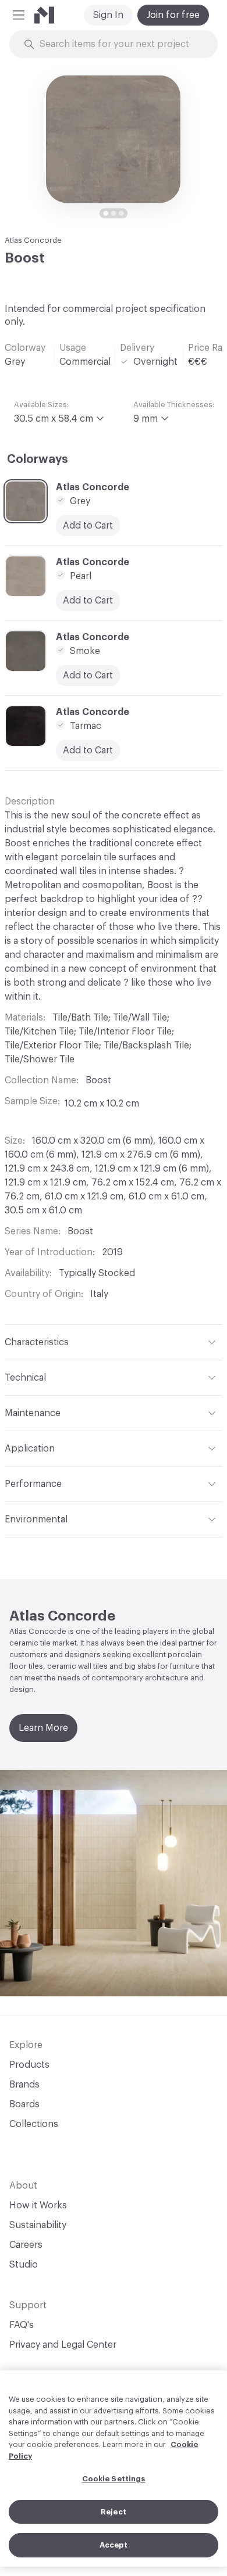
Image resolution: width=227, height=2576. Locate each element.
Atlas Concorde (33, 240)
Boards (24, 2104)
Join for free (173, 15)
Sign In (108, 15)
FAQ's (22, 2325)
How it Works (38, 2205)
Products (29, 2065)
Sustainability (38, 2225)
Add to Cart (88, 526)
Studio (24, 2265)
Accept (114, 2545)
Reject (114, 2512)
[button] (19, 15)
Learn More (43, 1728)
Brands (24, 2085)
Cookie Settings (114, 2479)
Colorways (38, 459)
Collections (34, 2124)
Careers (26, 2245)
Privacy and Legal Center (63, 2345)
